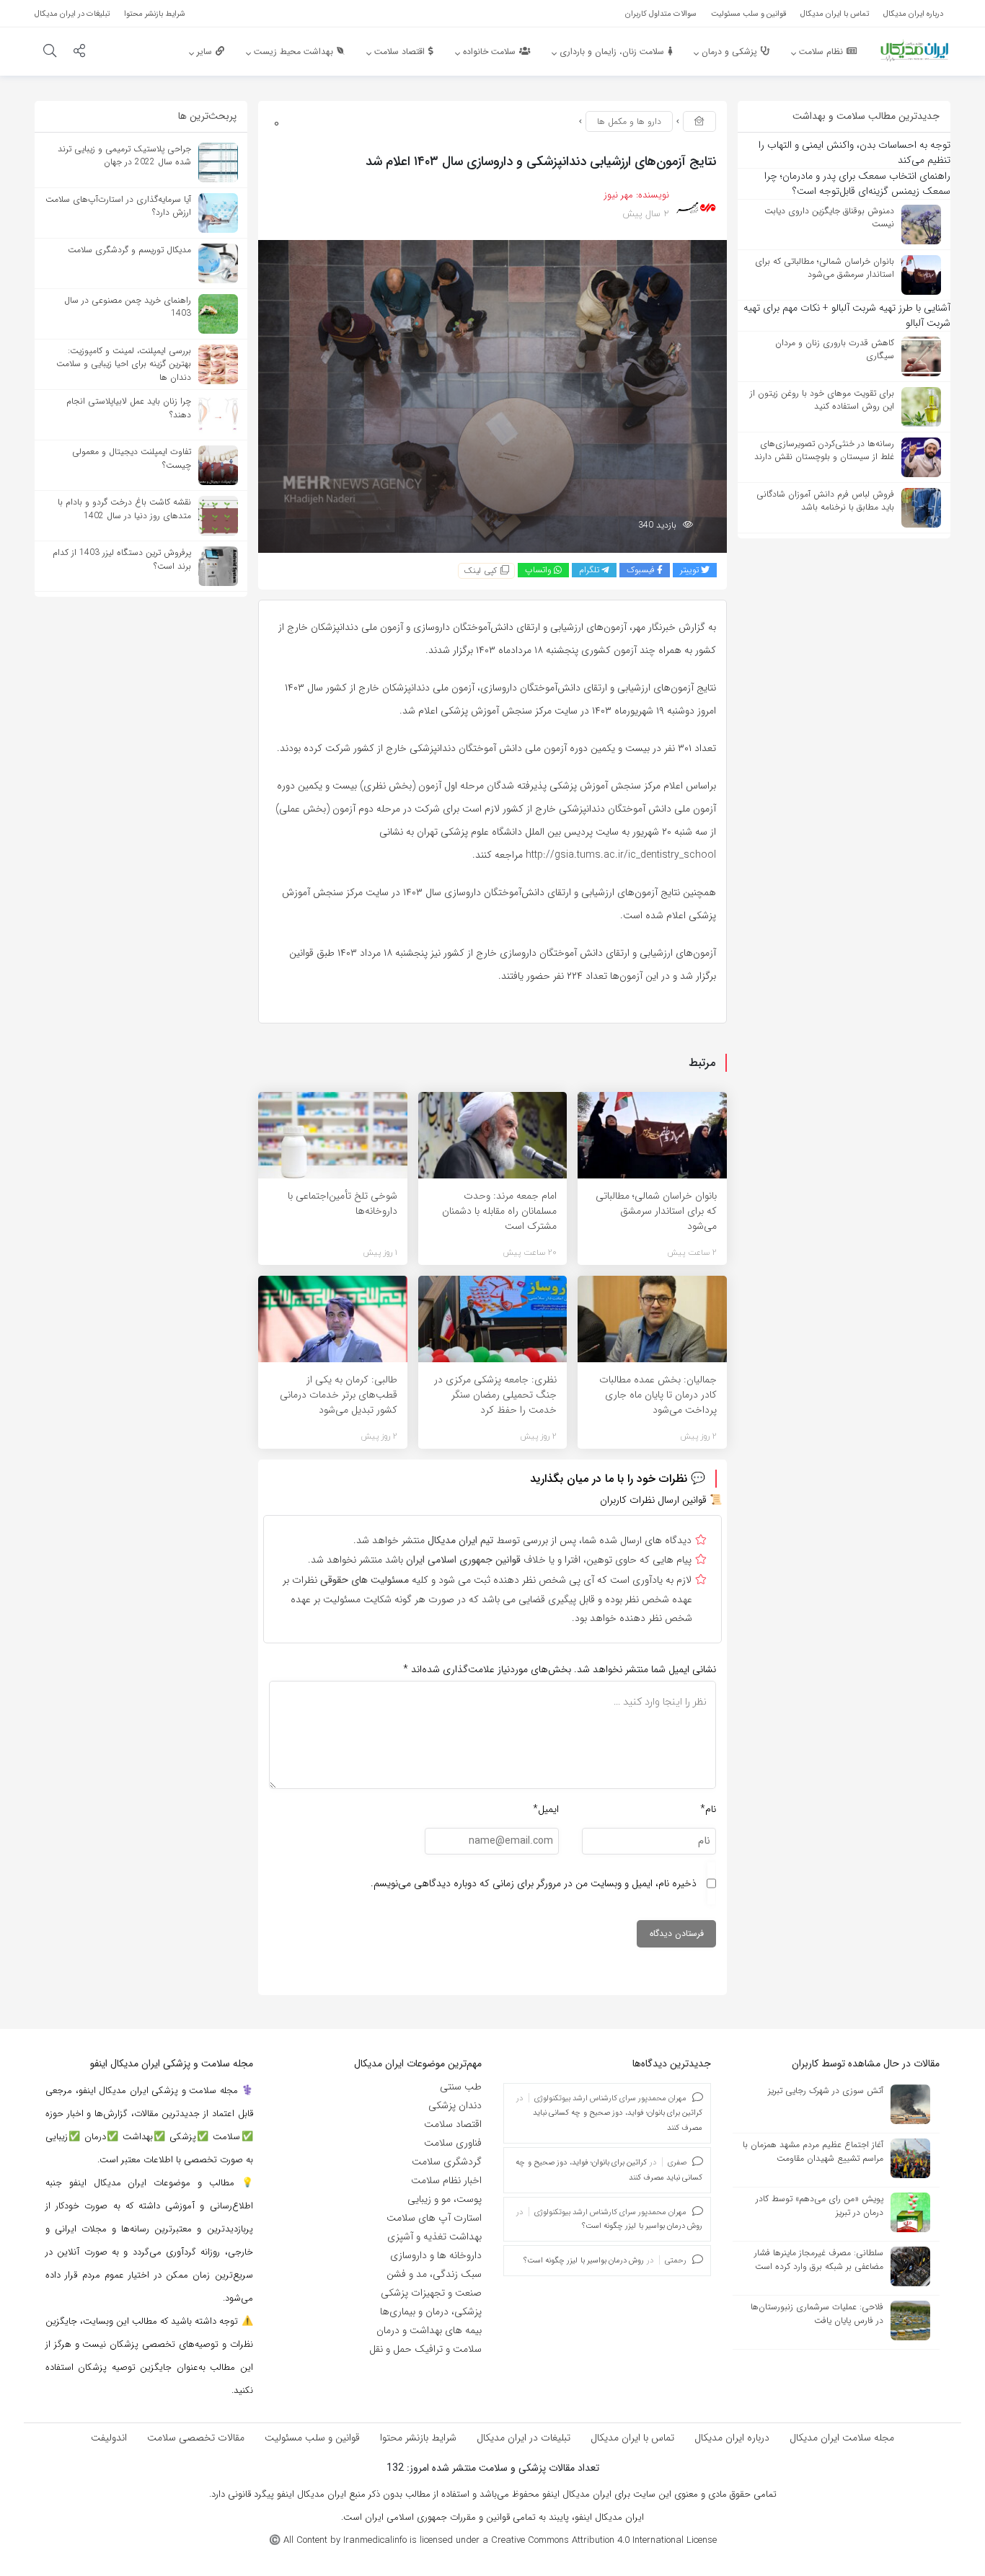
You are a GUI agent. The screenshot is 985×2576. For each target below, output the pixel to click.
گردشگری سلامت (447, 2162)
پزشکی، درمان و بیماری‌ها (431, 2311)
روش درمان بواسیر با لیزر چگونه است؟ (642, 2226)
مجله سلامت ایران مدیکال (842, 2438)
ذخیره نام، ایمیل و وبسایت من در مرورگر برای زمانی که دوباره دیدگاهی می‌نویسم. (534, 1883)
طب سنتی (461, 2087)
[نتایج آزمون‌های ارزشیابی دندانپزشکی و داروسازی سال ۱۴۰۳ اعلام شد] (492, 396)
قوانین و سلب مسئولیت (312, 2438)
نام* (708, 1809)
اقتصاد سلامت (453, 2124)
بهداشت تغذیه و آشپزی (434, 2237)
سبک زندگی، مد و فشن (434, 2274)
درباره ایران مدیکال (732, 2438)
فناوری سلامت (453, 2143)
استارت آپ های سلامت (434, 2218)
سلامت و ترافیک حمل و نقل (425, 2349)
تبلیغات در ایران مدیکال (524, 2438)
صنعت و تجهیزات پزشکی (431, 2293)
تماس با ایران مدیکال (632, 2438)
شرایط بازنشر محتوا (418, 2438)
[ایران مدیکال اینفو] (914, 50)
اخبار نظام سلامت (446, 2180)
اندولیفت (109, 2438)
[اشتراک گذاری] (79, 53)
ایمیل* (546, 1809)
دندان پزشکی (455, 2105)
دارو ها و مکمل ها (629, 121)
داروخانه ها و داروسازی (436, 2255)
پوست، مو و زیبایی (445, 2199)
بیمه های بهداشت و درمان (429, 2330)
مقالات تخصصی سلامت (196, 2438)
